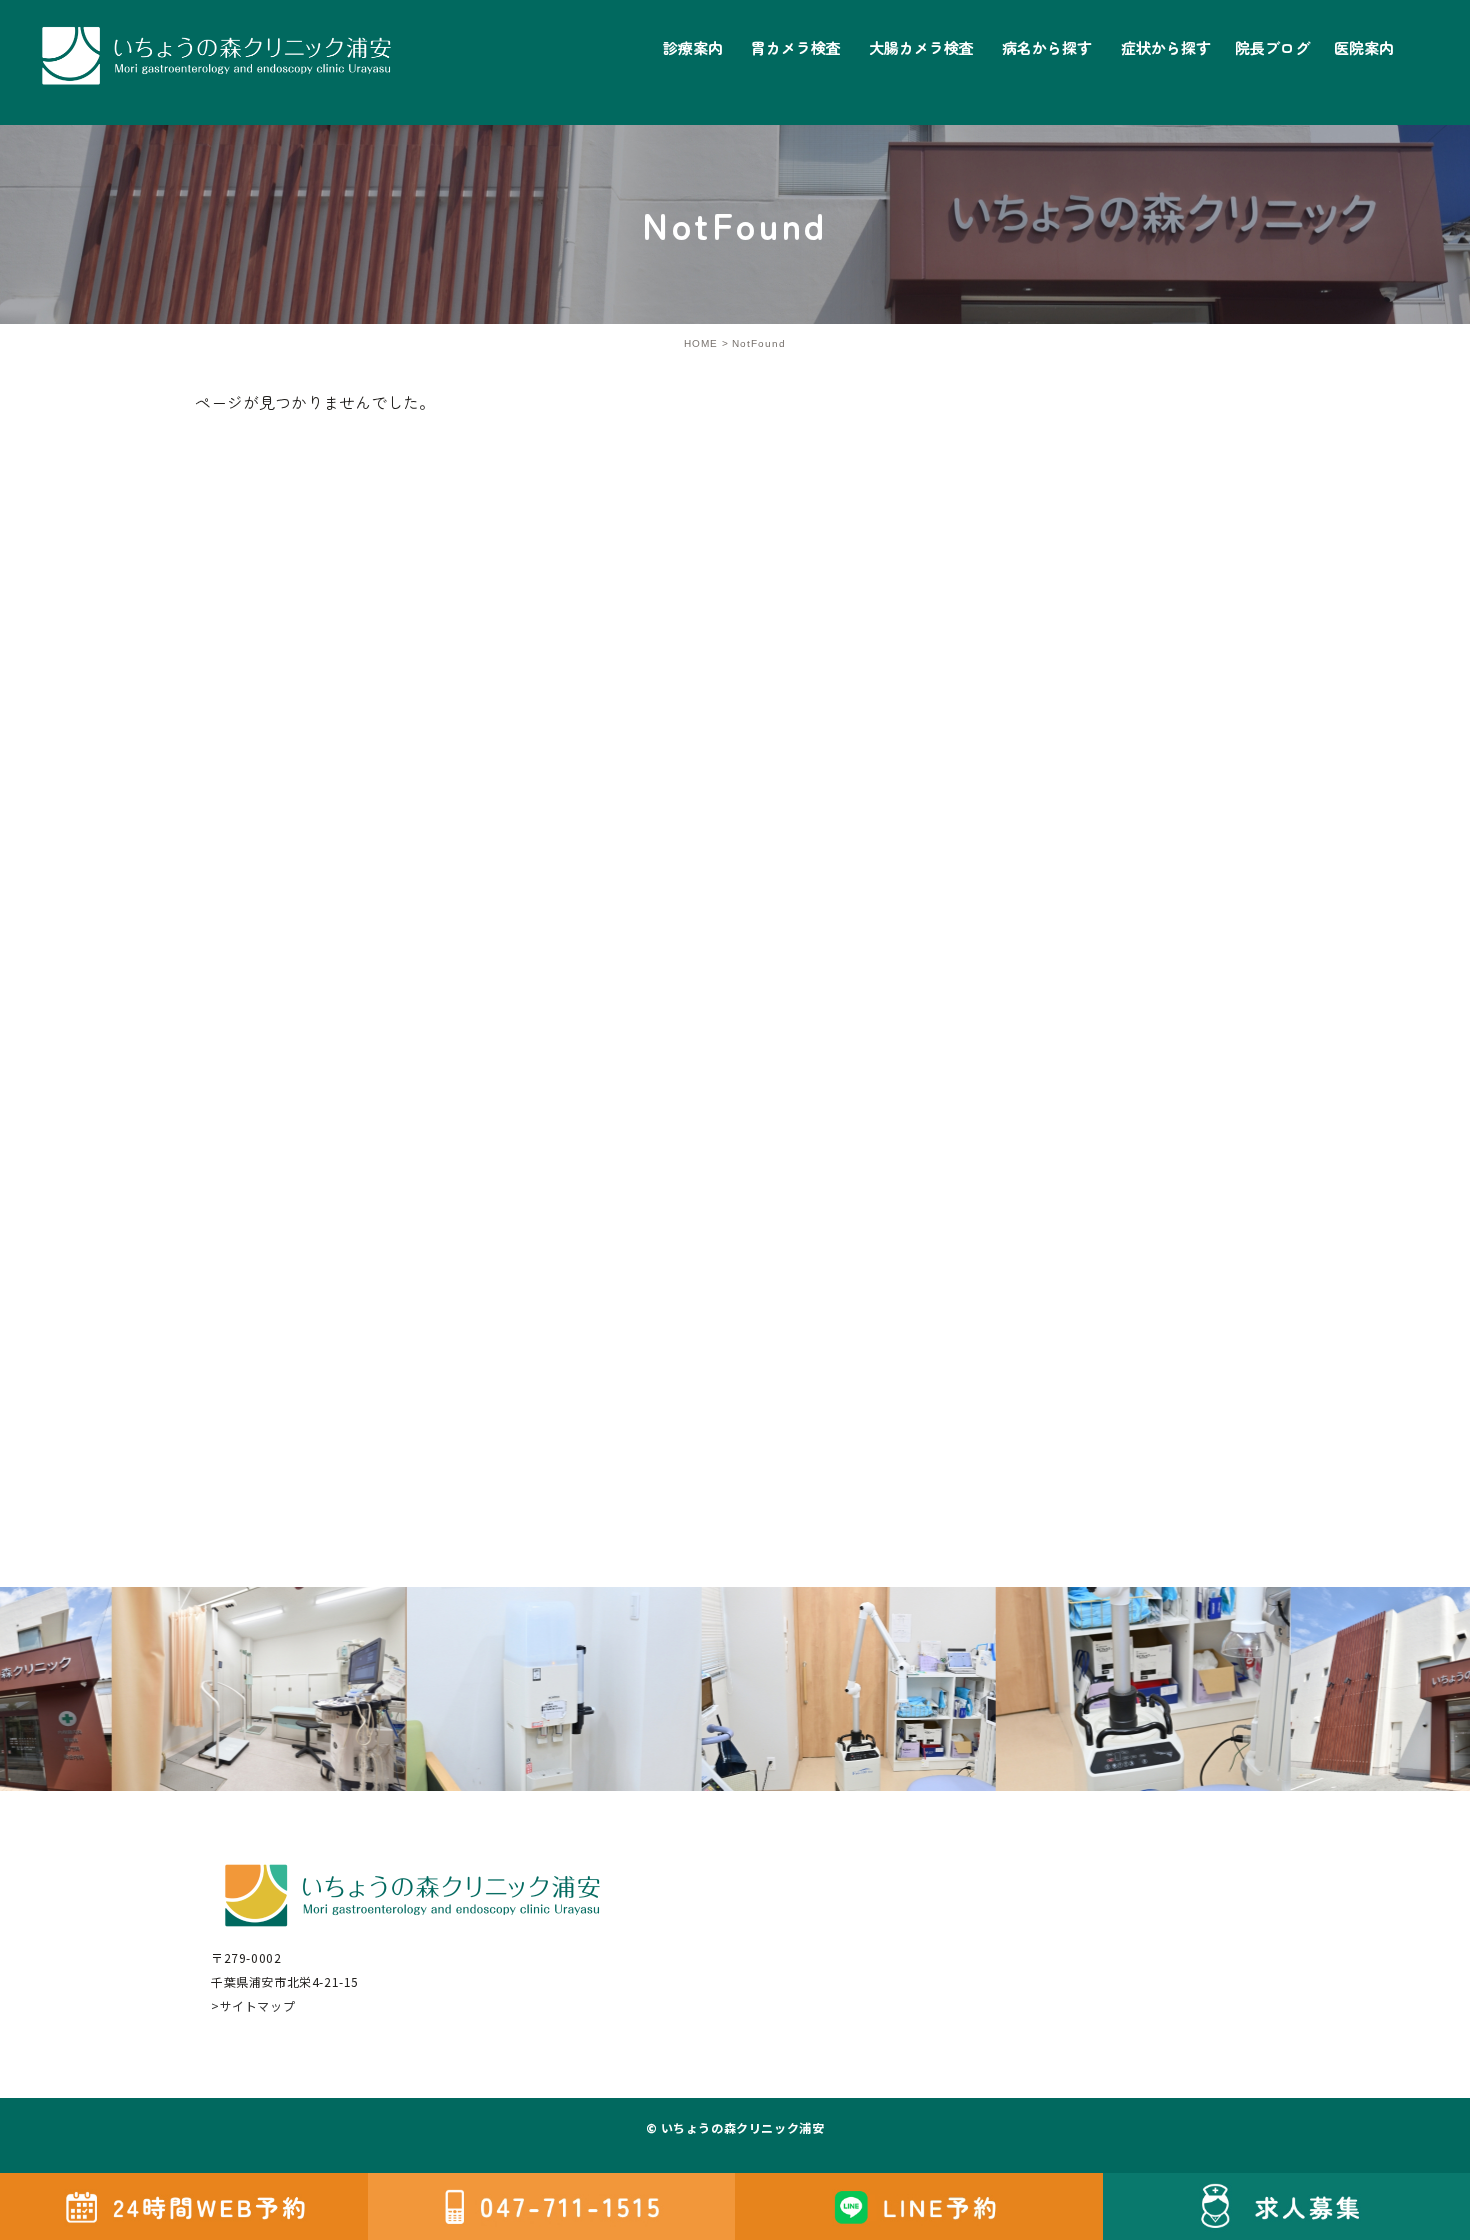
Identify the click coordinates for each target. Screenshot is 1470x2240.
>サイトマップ (253, 2005)
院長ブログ (1272, 47)
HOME (701, 343)
